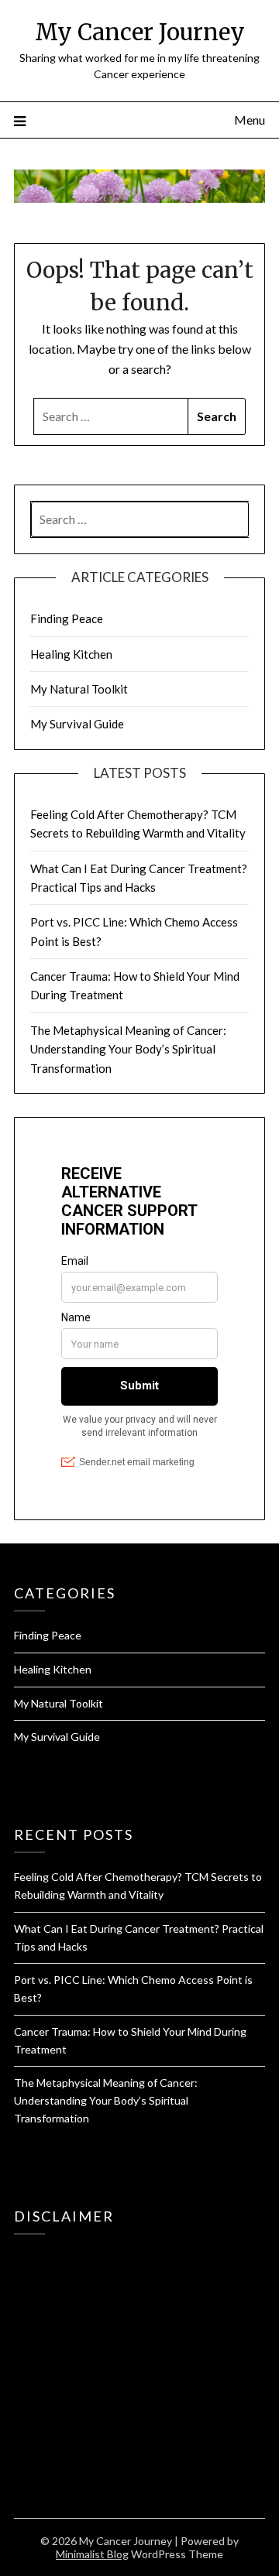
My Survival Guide (77, 724)
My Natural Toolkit (79, 689)
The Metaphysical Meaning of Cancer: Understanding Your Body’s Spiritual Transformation (128, 1049)
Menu (250, 120)
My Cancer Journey (140, 32)
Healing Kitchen (71, 654)
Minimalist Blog (92, 2554)
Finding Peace (67, 618)
